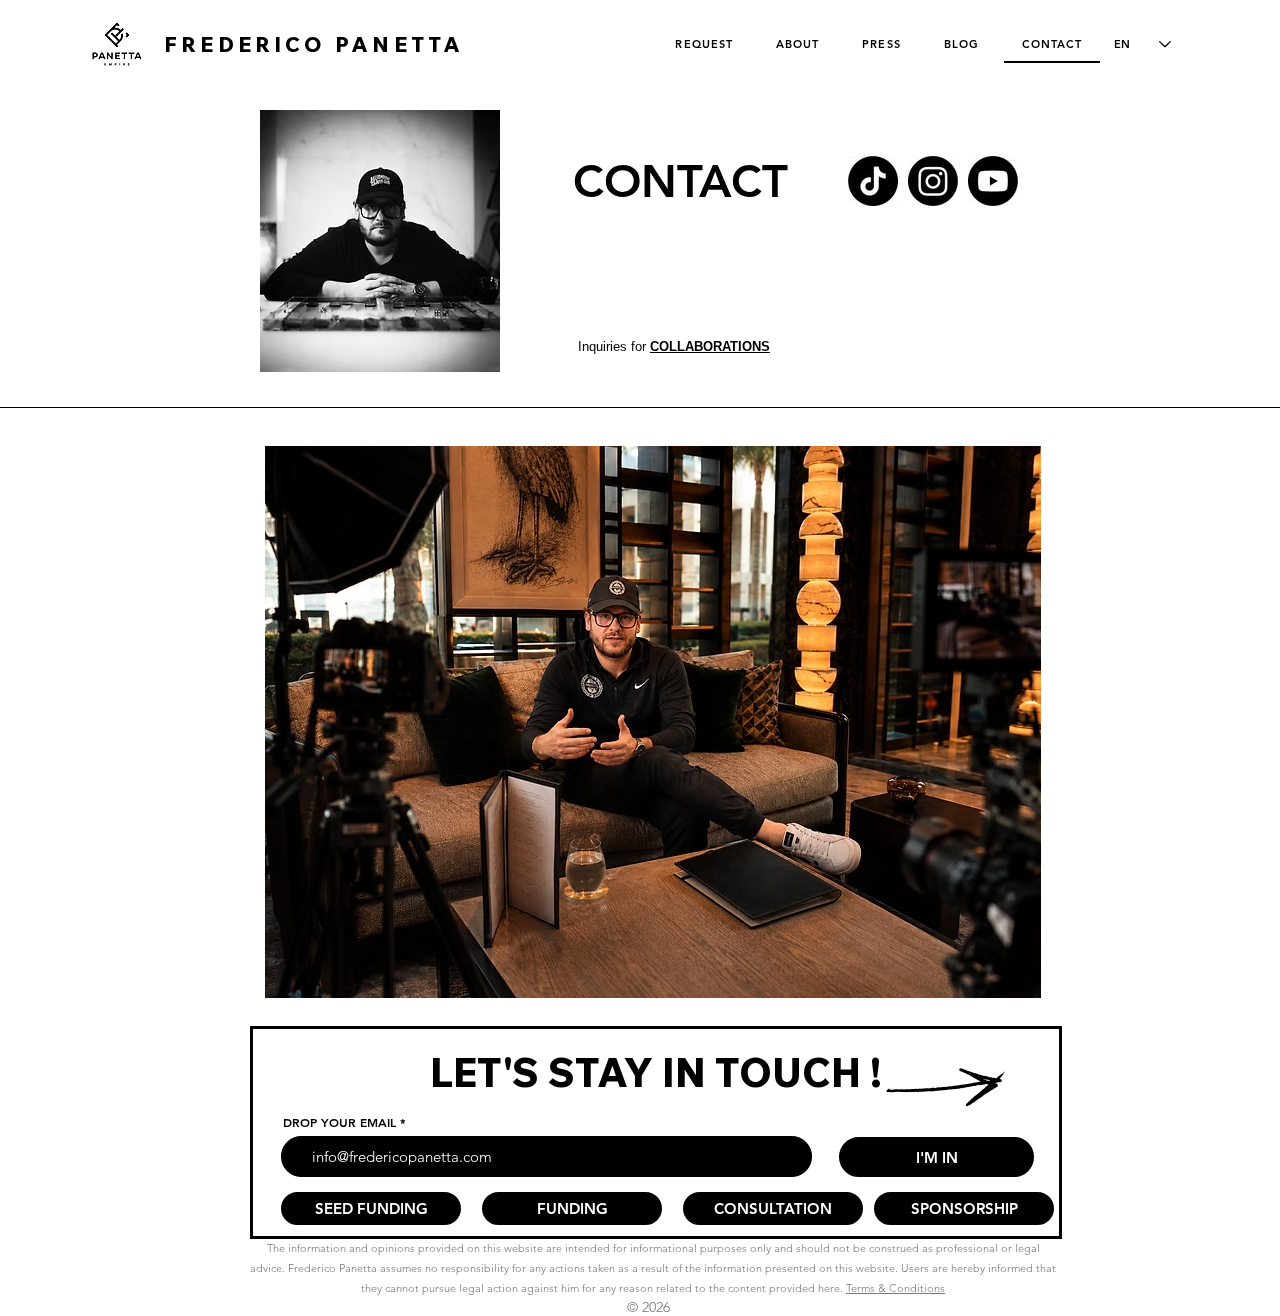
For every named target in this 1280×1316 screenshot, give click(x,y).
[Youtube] (993, 181)
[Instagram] (933, 181)
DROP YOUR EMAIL (339, 1122)
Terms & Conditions (895, 1288)
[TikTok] (873, 181)
